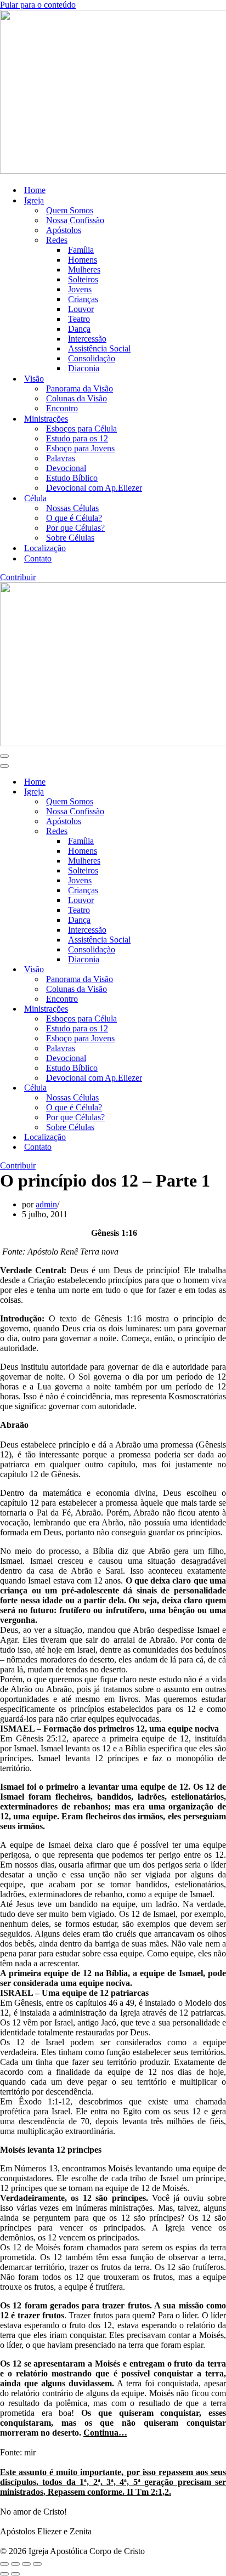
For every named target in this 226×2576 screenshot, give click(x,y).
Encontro (62, 408)
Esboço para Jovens (80, 448)
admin (46, 1204)
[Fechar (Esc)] (37, 2564)
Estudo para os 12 (77, 438)
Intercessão (87, 339)
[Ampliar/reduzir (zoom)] (4, 2564)
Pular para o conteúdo (38, 5)
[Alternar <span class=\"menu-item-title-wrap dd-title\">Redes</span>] (192, 832)
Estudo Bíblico (72, 478)
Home (35, 190)
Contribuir (18, 577)
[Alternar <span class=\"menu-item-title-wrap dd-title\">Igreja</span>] (192, 792)
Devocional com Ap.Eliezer (94, 488)
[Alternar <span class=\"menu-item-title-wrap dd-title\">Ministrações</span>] (192, 1009)
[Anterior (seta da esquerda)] (4, 2574)
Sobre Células (70, 538)
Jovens (80, 289)
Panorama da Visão (80, 388)
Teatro (79, 319)
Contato (38, 558)
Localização (45, 548)
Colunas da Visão (77, 398)
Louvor (81, 309)
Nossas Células (72, 508)
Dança (79, 329)
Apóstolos (64, 230)
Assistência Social (99, 348)
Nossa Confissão (75, 220)
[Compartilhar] (26, 2564)
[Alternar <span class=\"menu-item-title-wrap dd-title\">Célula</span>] (192, 1088)
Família (81, 250)
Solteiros (83, 279)
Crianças (83, 299)
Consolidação (92, 358)
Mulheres (84, 269)
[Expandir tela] (15, 2564)
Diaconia (84, 368)
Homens (83, 260)
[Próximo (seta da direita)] (15, 2574)
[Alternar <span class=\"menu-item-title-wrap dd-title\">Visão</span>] (192, 970)
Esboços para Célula (81, 429)
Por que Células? (75, 528)
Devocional (66, 468)
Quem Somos (70, 210)
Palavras (61, 458)
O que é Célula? (74, 518)
